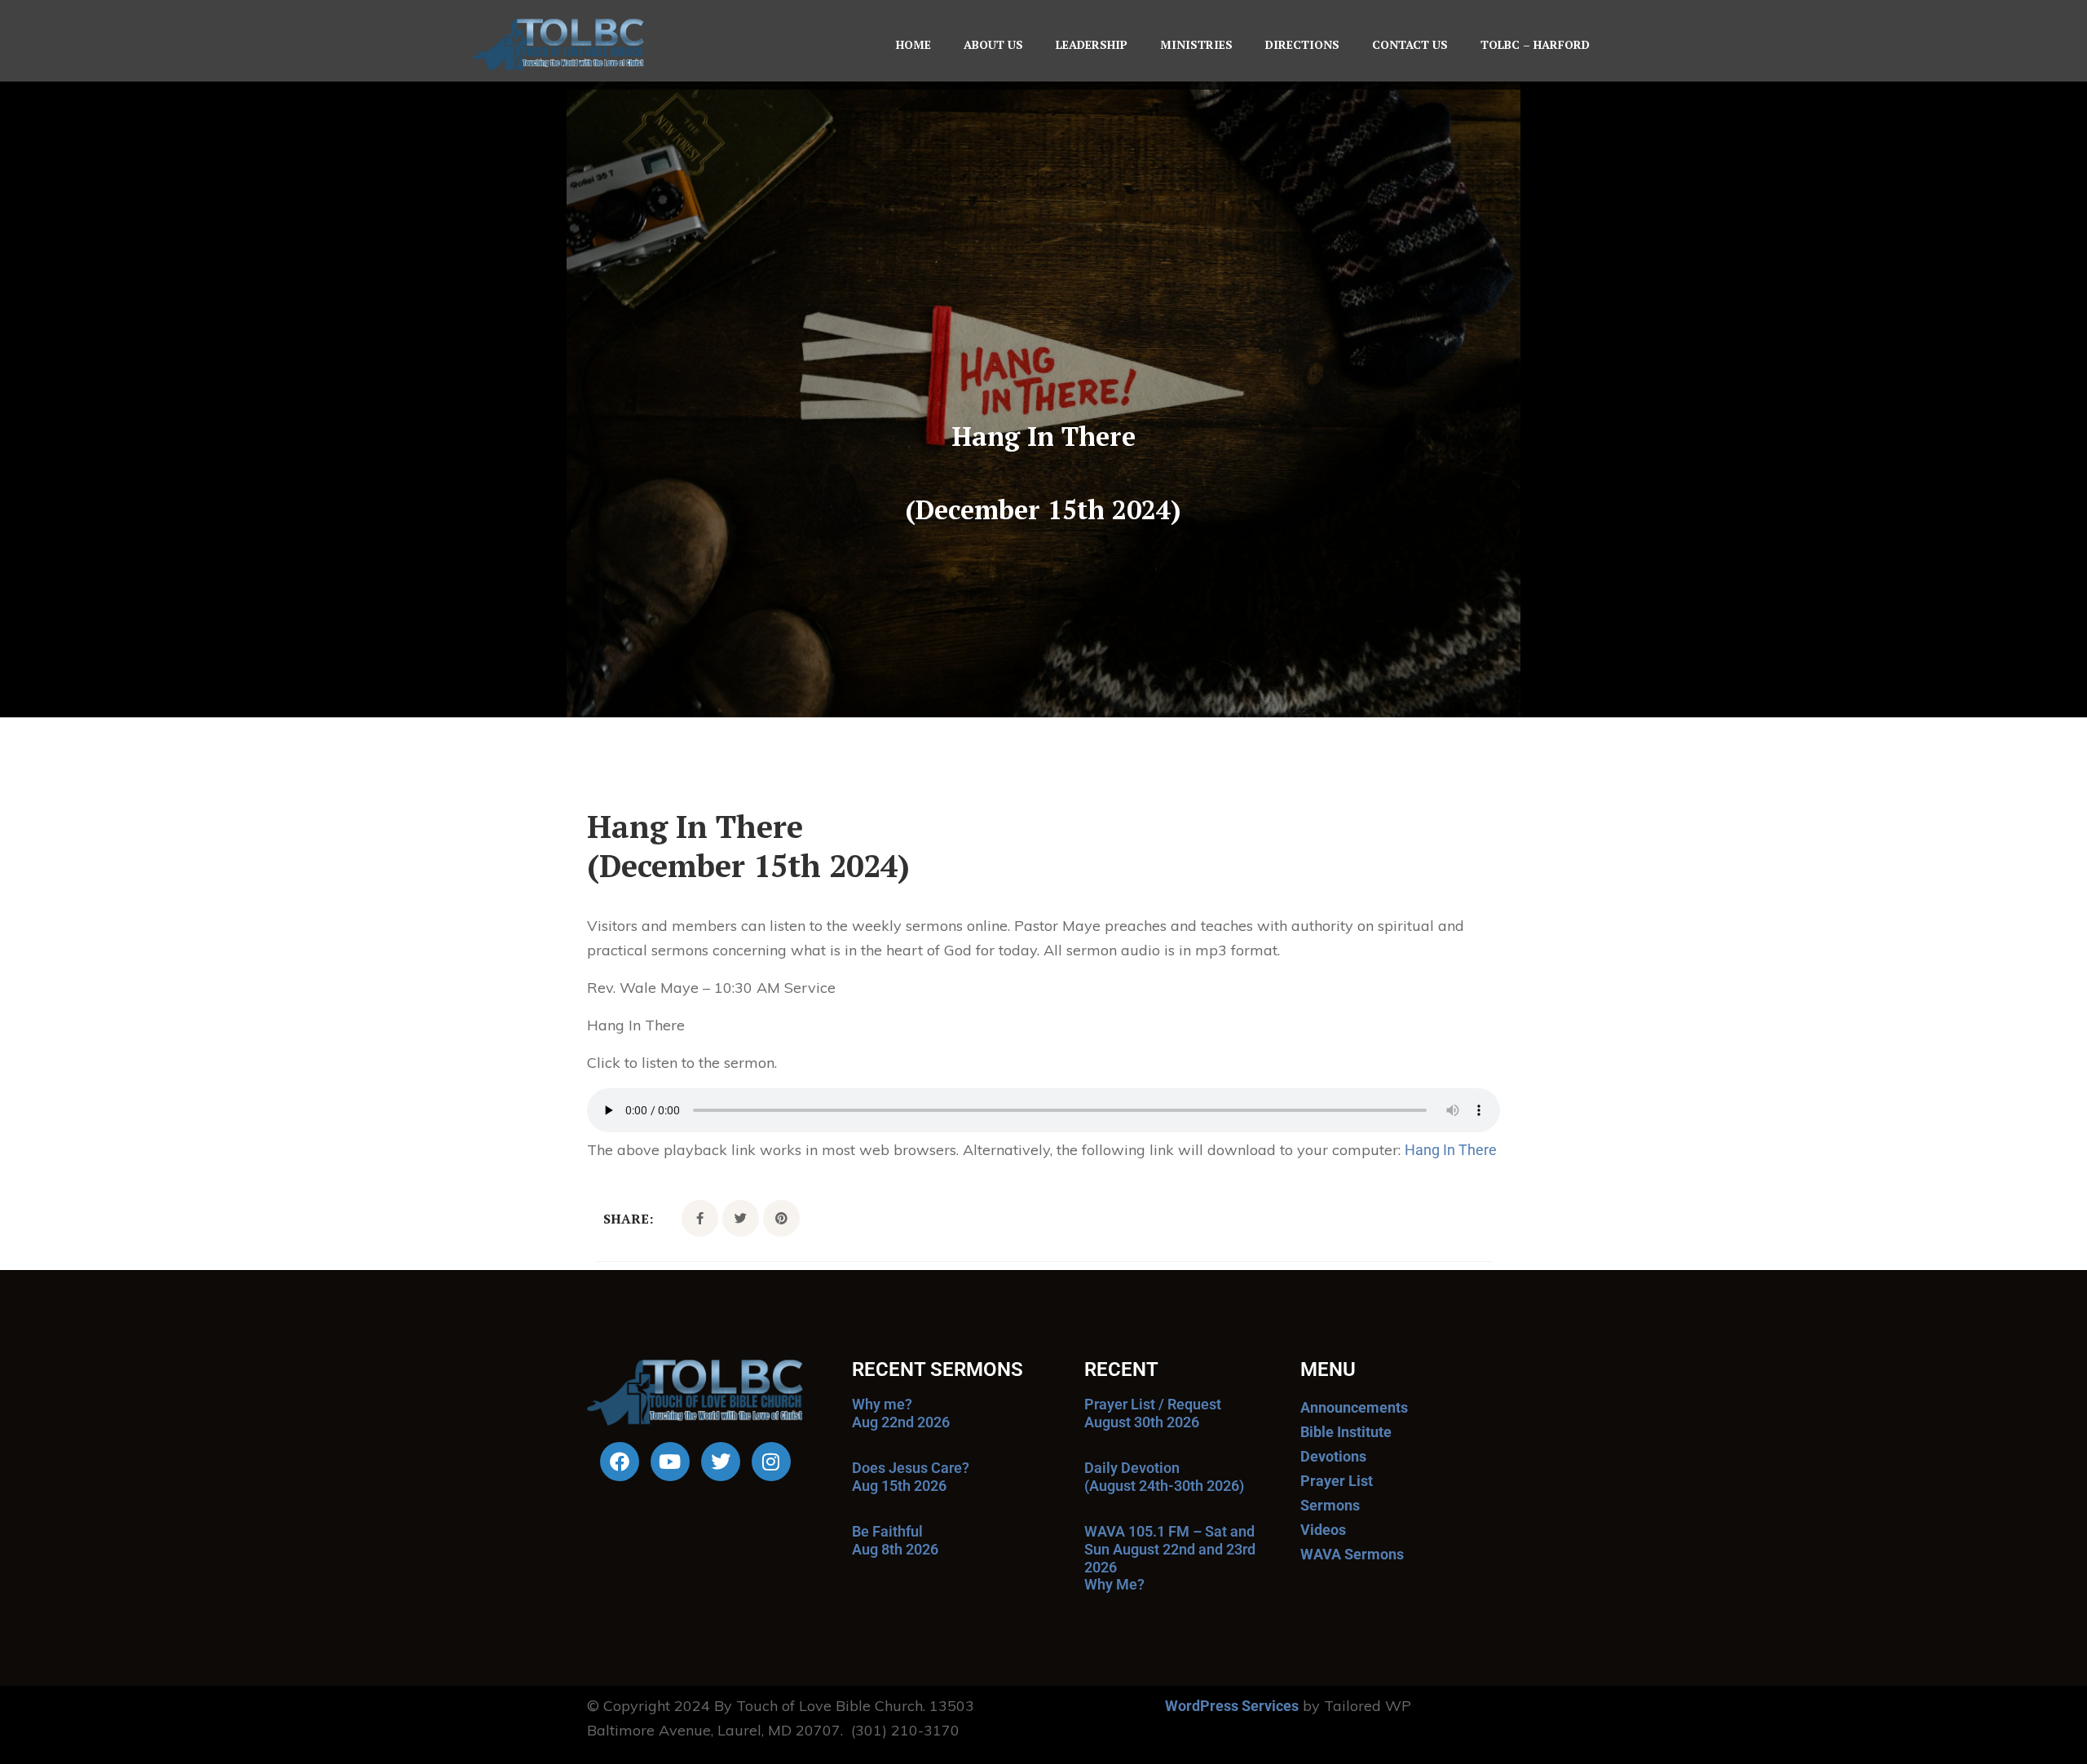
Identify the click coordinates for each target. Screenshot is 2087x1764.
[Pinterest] (781, 1218)
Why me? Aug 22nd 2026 (901, 1413)
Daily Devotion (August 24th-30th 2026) (1164, 1477)
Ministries (1196, 44)
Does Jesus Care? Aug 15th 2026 (911, 1477)
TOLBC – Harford (1535, 44)
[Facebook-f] (700, 1218)
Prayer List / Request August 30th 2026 (1153, 1413)
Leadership (1092, 44)
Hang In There (1451, 1150)
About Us (993, 44)
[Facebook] (620, 1462)
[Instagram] (771, 1462)
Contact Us (1410, 44)
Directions (1302, 44)
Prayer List (1337, 1481)
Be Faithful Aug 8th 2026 (895, 1540)
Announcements (1354, 1407)
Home (913, 44)
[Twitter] (741, 1218)
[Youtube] (670, 1462)
